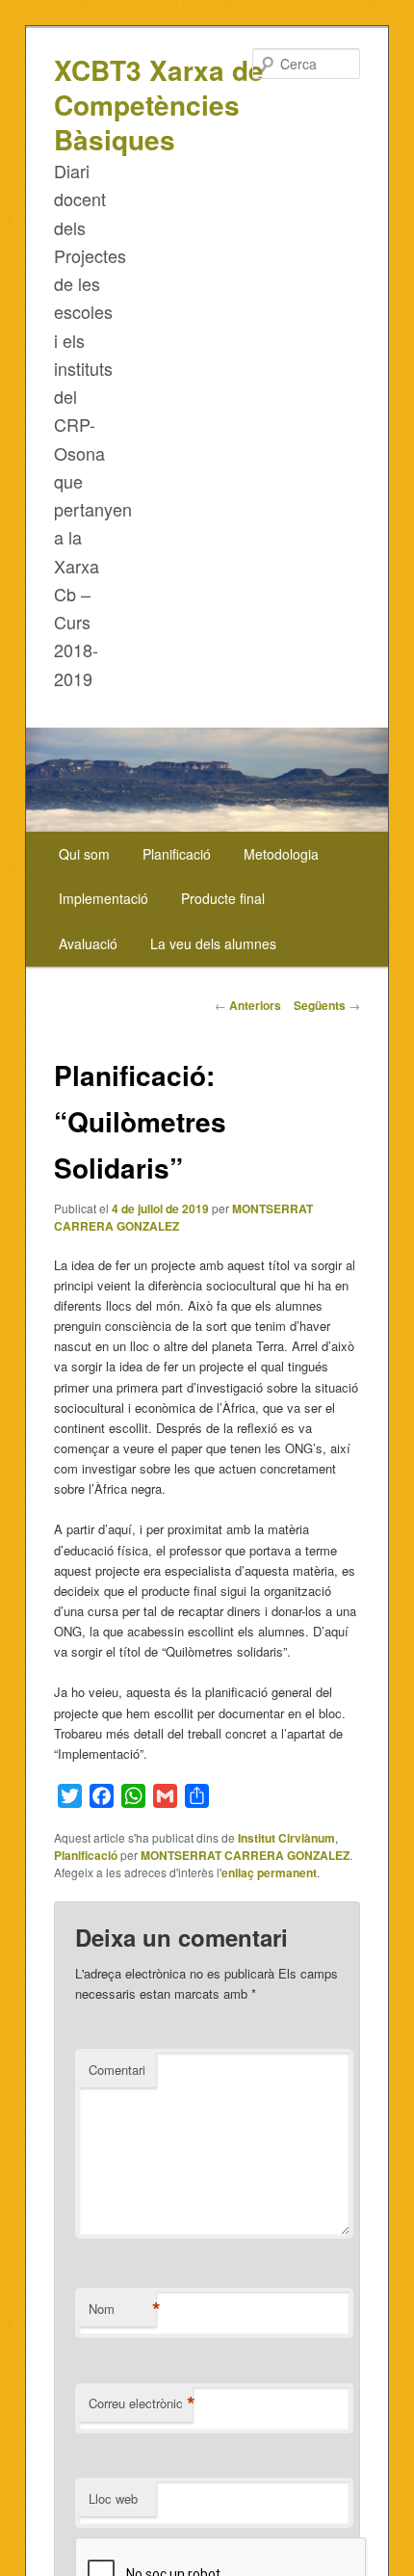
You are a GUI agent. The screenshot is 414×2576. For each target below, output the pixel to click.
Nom (122, 2309)
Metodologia (281, 854)
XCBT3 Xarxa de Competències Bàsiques (159, 105)
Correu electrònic (141, 2403)
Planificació (177, 854)
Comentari (117, 2070)
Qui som (84, 854)
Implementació (103, 898)
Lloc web (113, 2498)
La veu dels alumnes (213, 943)
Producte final (223, 898)
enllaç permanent (269, 1872)
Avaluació (88, 943)
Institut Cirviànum (286, 1838)
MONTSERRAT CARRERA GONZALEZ (245, 1855)
